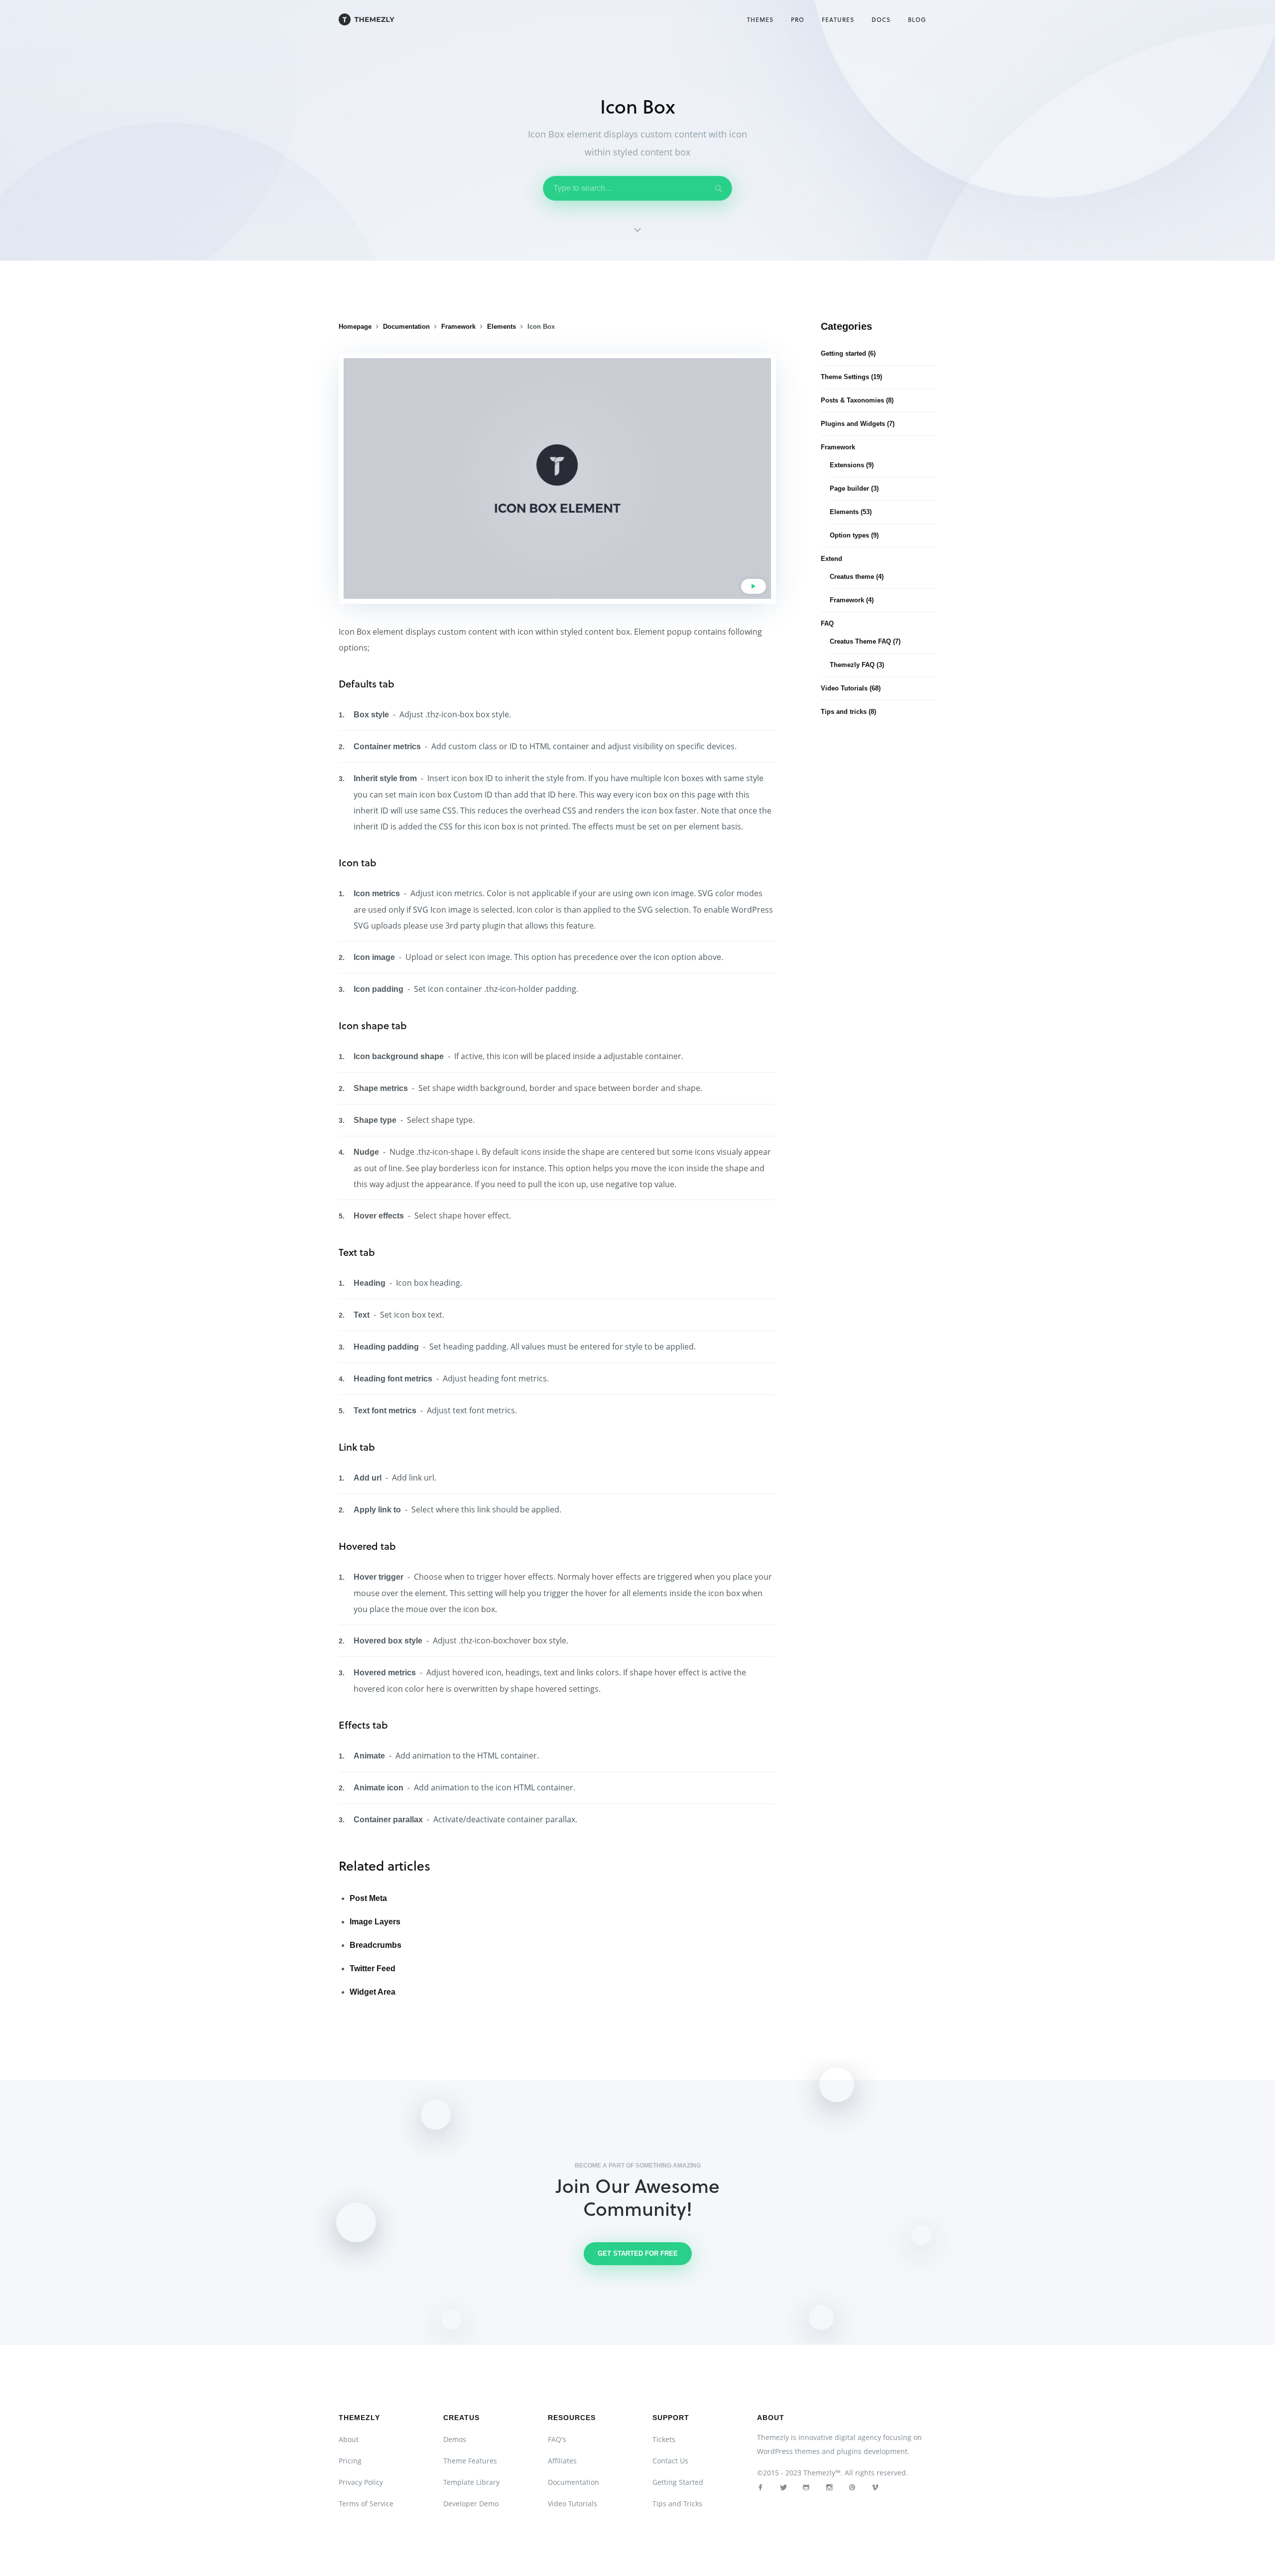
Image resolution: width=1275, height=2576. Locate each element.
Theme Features (470, 2461)
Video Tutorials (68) (851, 688)
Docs (881, 19)
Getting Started (678, 2482)
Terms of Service (366, 2504)
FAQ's (557, 2439)
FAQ (827, 623)
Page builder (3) (854, 488)
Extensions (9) (852, 465)
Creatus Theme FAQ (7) (865, 641)
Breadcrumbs (376, 1945)
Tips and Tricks (677, 2504)
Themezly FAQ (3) (857, 665)
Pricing (350, 2461)
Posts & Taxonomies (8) (857, 400)
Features (838, 19)
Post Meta (368, 1898)
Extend (831, 559)
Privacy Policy (361, 2482)
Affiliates (562, 2461)
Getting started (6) (848, 353)
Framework (838, 447)
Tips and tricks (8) (848, 712)
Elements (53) (851, 512)
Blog (917, 19)
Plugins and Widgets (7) (858, 424)
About (349, 2439)
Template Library (471, 2482)
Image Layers (375, 1922)
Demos (455, 2439)
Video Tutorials (573, 2504)
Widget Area (373, 1992)
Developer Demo (471, 2504)
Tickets (664, 2439)
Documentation (574, 2482)
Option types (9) (854, 535)
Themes (760, 19)
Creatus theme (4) (857, 577)
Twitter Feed (373, 1968)
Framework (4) (852, 600)
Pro (798, 19)
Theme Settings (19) (851, 377)
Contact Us (670, 2461)
